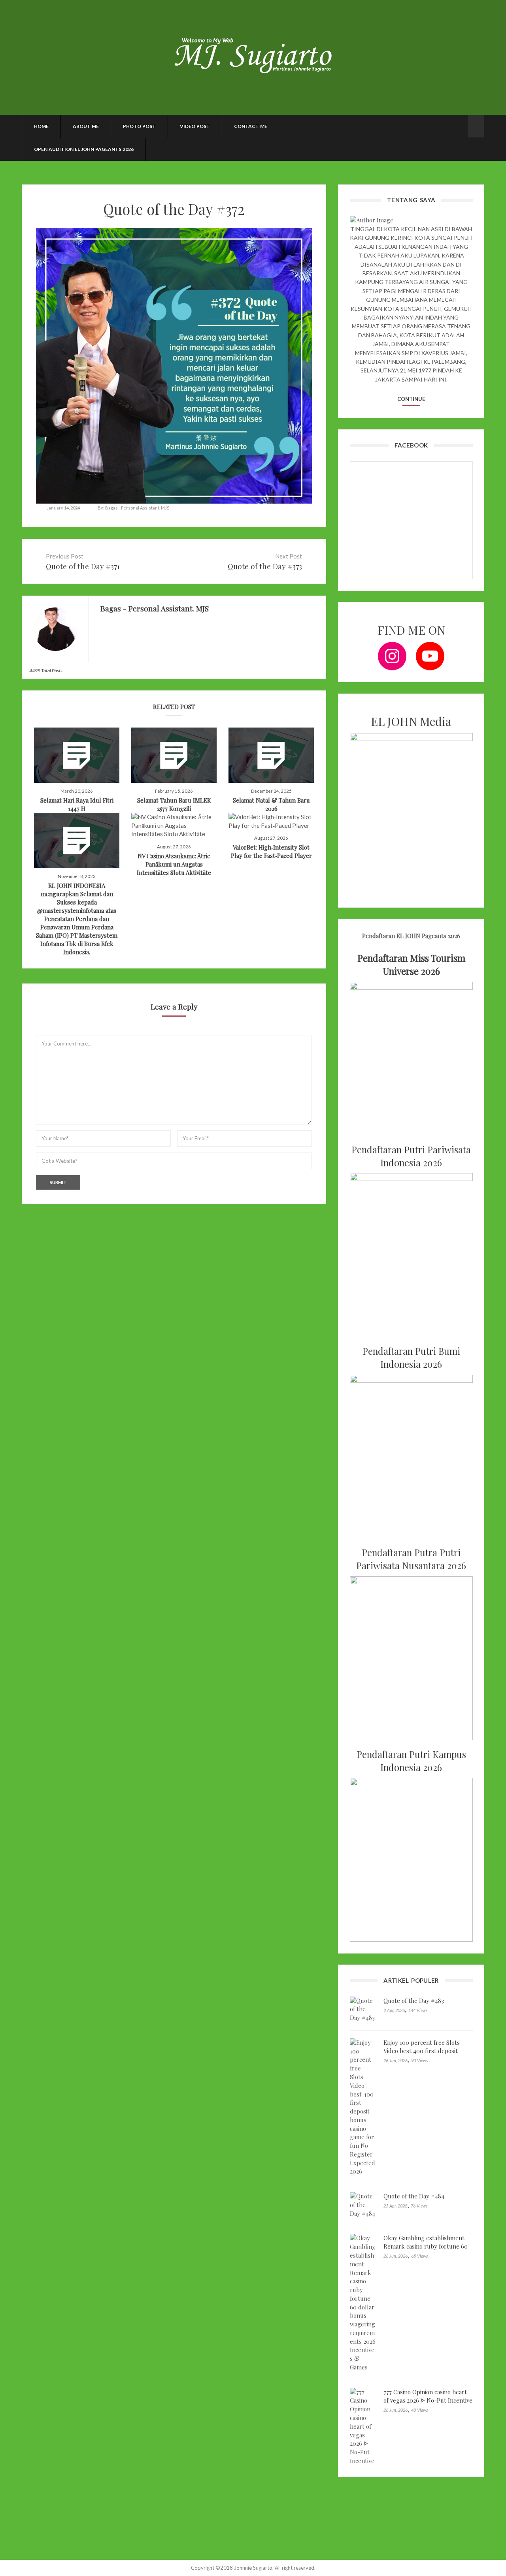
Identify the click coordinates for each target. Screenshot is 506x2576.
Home (41, 126)
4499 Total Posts (46, 670)
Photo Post (139, 126)
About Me (86, 126)
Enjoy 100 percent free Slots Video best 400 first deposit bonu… (422, 2051)
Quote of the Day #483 (414, 2001)
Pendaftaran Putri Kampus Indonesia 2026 (411, 1761)
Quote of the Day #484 (414, 2196)
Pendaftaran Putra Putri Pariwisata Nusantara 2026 (411, 1559)
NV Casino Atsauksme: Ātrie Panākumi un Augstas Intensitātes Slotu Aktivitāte (174, 864)
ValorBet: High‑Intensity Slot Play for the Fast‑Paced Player (271, 851)
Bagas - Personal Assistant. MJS (137, 508)
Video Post (195, 126)
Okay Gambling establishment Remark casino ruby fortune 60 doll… (426, 2246)
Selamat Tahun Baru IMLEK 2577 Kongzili (174, 804)
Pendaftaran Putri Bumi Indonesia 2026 (411, 1358)
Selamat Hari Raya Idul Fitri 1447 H (77, 804)
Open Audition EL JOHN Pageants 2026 (84, 149)
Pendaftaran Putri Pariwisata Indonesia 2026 (411, 1156)
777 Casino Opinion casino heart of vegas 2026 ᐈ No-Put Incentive (428, 2396)
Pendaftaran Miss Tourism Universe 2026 (411, 965)
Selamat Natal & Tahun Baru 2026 (271, 804)
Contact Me (251, 126)
